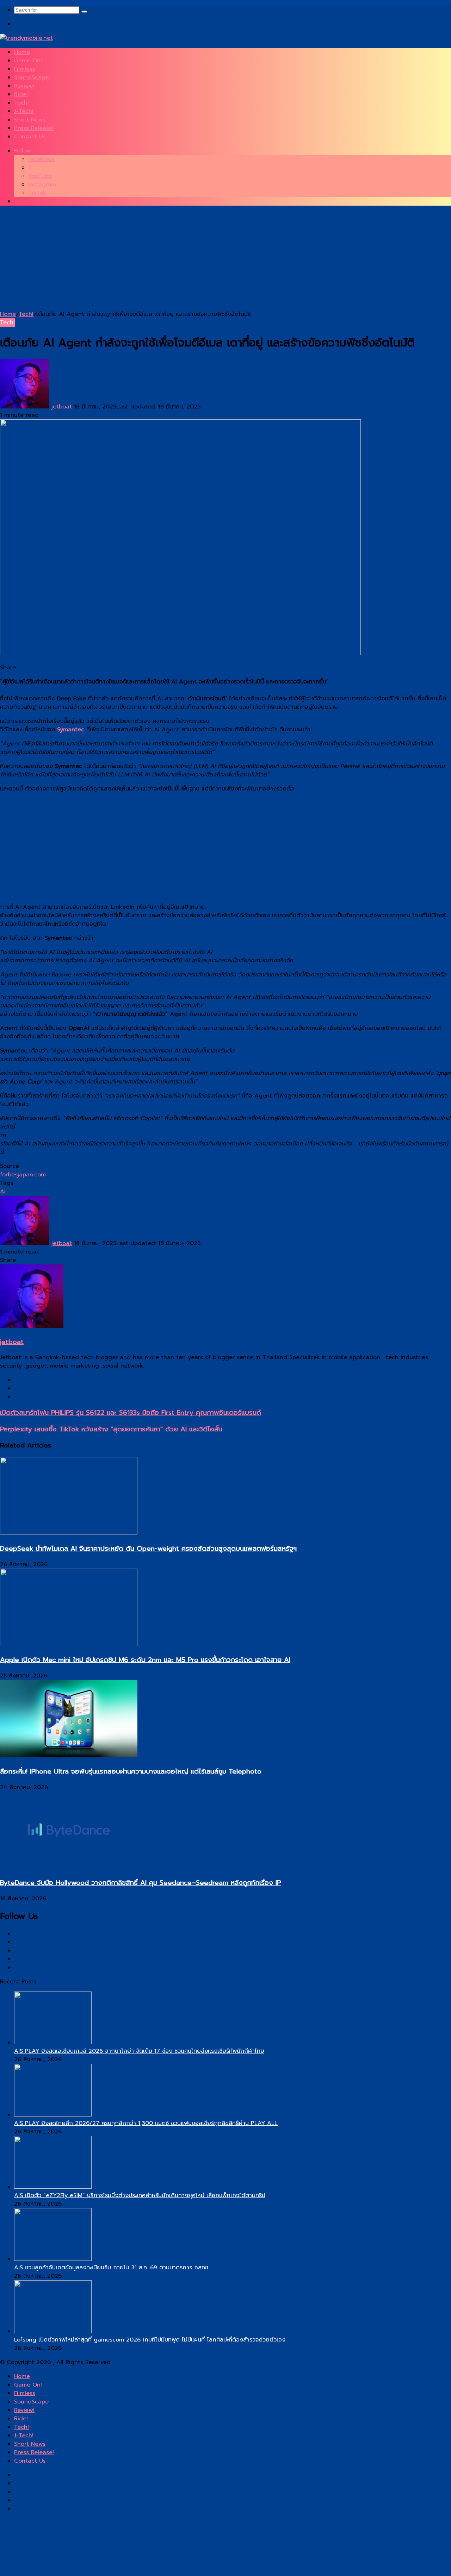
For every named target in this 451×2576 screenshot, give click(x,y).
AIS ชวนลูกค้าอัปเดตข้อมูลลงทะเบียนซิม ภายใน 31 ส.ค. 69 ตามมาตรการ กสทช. (112, 2268)
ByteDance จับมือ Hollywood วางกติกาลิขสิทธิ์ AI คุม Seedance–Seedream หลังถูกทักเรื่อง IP (140, 1883)
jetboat (62, 407)
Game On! (28, 61)
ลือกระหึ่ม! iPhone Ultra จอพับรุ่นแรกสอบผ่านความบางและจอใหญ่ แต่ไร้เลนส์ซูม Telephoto (131, 1771)
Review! (24, 86)
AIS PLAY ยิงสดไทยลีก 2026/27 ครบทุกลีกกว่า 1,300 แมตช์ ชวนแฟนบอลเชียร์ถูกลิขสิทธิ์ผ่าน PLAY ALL (146, 2123)
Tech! (21, 103)
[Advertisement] (211, 261)
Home (22, 52)
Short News (30, 120)
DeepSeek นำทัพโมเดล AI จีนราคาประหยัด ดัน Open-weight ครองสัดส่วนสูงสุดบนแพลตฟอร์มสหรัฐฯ (148, 1549)
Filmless (25, 69)
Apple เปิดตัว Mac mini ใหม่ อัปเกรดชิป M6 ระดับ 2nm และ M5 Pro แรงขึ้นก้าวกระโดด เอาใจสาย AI (145, 1660)
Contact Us (30, 137)
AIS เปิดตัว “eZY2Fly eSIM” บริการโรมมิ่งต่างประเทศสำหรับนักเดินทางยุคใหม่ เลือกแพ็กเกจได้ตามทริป (140, 2195)
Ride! (21, 94)
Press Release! (34, 128)
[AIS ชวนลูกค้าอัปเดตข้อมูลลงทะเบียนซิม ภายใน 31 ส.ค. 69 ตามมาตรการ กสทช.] (53, 2259)
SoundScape (31, 77)
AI (3, 1192)
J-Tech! (24, 111)
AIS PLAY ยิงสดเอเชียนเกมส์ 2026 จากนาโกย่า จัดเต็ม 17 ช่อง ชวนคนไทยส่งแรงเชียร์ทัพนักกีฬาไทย (139, 2051)
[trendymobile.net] (26, 38)
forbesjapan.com (23, 1175)
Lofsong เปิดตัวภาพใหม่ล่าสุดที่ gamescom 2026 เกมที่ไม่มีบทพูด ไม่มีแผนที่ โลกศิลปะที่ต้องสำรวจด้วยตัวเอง (150, 2340)
